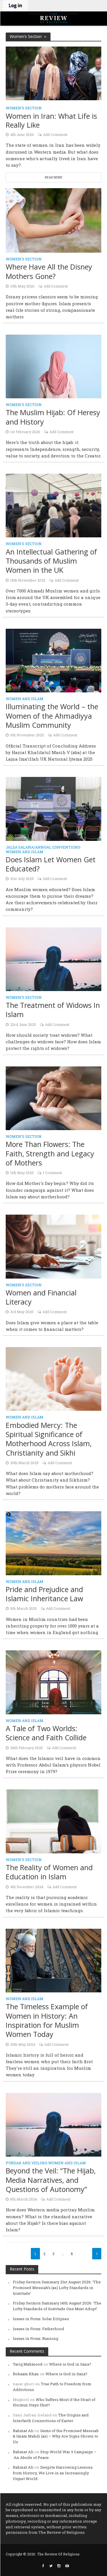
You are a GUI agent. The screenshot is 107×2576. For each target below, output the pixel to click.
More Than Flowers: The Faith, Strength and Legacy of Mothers (50, 1153)
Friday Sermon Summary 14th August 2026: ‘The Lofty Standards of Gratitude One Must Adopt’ (57, 2306)
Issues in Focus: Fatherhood (39, 2329)
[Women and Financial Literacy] (53, 1246)
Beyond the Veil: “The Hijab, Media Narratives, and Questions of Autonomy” (51, 2180)
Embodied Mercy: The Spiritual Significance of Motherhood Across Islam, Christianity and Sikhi (49, 1439)
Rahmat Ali (23, 2431)
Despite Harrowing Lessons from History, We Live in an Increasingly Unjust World (53, 2473)
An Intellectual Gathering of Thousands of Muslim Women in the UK (51, 561)
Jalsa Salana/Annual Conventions (43, 847)
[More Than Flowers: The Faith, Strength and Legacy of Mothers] (53, 1098)
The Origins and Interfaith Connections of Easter (51, 2418)
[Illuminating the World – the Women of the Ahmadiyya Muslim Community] (53, 660)
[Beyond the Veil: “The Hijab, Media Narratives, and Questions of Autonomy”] (53, 2124)
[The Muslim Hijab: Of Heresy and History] (53, 366)
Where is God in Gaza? (70, 2364)
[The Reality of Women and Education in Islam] (53, 1821)
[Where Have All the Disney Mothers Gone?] (53, 220)
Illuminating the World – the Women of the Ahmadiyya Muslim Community (52, 716)
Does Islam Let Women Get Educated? (51, 864)
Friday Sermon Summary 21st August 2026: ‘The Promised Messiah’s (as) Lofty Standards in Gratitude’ (57, 2288)
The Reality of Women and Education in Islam (49, 1872)
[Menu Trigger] (6, 6)
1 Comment (52, 1173)
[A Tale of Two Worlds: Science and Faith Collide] (53, 1682)
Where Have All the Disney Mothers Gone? (49, 271)
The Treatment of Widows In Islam (53, 1010)
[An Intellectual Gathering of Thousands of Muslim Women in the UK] (53, 505)
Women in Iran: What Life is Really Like (51, 121)
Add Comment (55, 134)
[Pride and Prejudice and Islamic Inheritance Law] (53, 1543)
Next (97, 2254)
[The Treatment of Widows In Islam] (53, 959)
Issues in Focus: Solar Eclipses (41, 2319)
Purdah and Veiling (26, 2163)
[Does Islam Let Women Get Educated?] (53, 808)
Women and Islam (25, 699)
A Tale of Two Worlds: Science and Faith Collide (46, 1733)
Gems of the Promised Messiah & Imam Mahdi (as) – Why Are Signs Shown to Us (56, 2436)
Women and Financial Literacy (41, 1297)
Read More (54, 177)
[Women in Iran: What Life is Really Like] (53, 73)
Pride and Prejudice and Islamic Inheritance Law (44, 1594)
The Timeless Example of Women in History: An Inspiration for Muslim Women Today (47, 2020)
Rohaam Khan (26, 2374)
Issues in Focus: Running (36, 2338)
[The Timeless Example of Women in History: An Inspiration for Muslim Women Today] (53, 1960)
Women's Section (24, 108)
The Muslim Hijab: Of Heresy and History (53, 417)
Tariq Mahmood (28, 2364)
